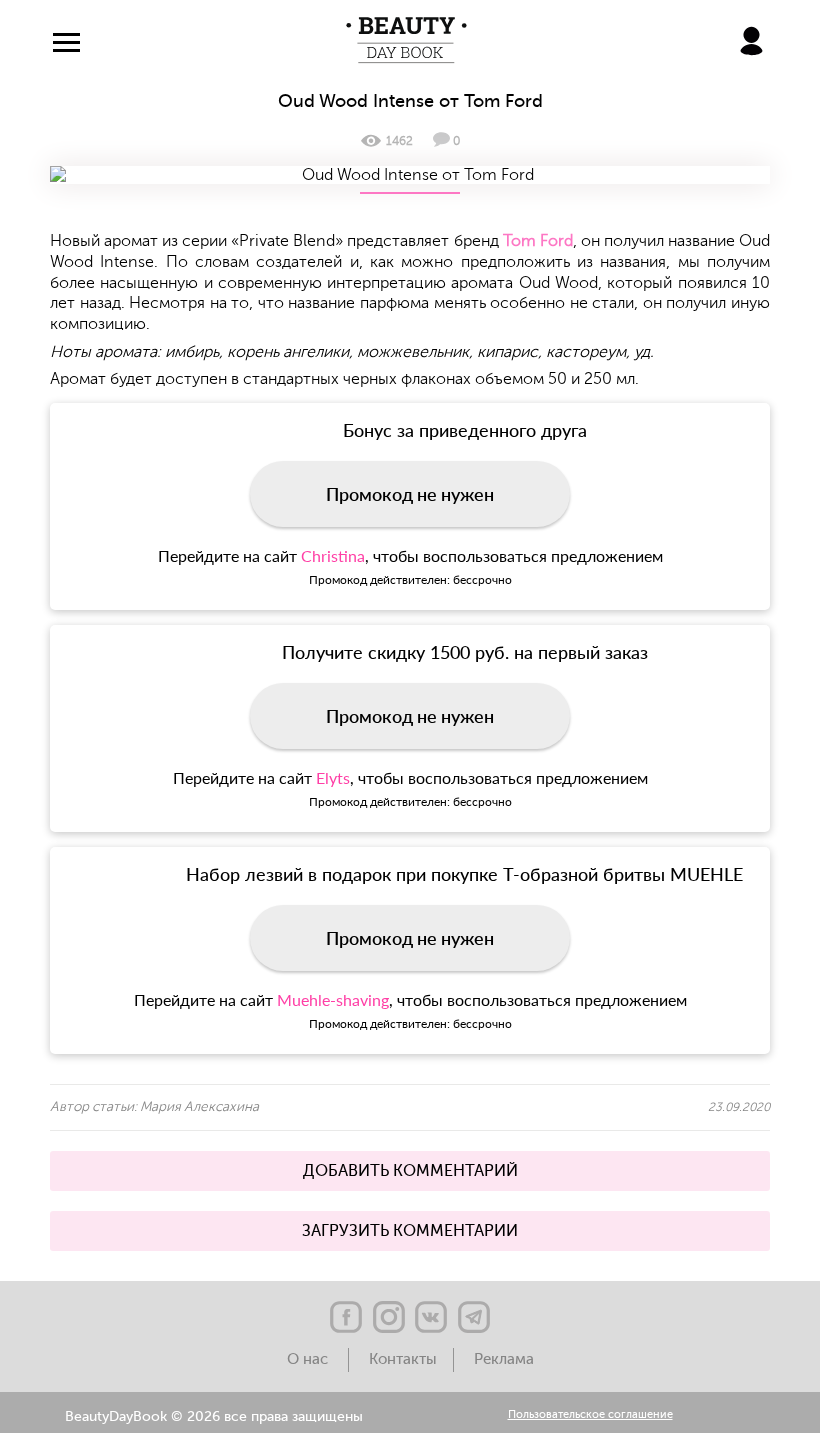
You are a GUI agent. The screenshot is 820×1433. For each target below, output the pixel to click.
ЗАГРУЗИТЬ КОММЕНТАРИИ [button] (410, 1231)
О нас (309, 1359)
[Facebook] (346, 1317)
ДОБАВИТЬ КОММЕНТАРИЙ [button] (410, 1171)
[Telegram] (474, 1317)
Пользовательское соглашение (590, 1415)
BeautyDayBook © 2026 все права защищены (214, 1417)
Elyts (333, 777)
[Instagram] (389, 1317)
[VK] (431, 1317)
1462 (399, 141)
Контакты (403, 1359)
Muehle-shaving (333, 999)
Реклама (504, 1359)
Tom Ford (538, 241)
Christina (333, 555)
